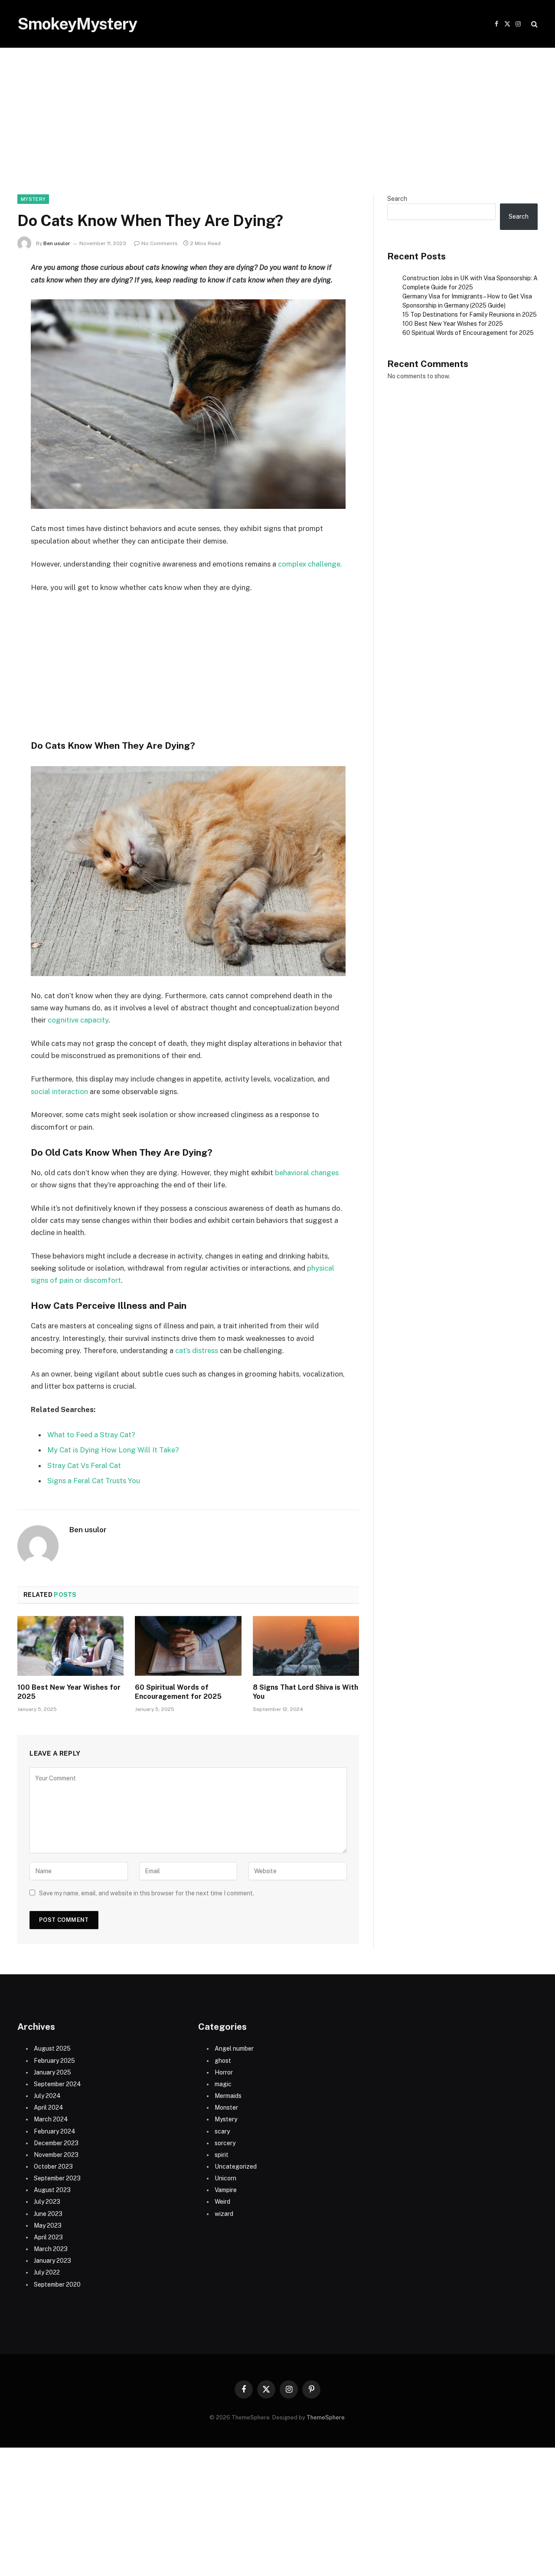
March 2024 (51, 2119)
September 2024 (57, 2084)
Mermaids (228, 2096)
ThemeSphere (326, 2417)
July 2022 (47, 2272)
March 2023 (51, 2249)
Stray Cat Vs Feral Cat (84, 1465)
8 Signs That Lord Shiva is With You (305, 1692)
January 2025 (52, 2072)
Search (397, 199)
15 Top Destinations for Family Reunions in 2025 (470, 315)
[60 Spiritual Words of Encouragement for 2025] (188, 1646)
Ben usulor (57, 243)
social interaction (60, 1091)
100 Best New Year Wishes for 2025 (69, 1692)
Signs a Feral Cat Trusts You (94, 1481)
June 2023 (48, 2214)
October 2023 (53, 2166)
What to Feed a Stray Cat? (91, 1435)
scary (222, 2131)
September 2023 (57, 2178)
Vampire (226, 2190)
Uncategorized (236, 2166)
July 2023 (47, 2202)
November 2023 (56, 2155)
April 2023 (48, 2237)
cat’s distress (198, 1350)
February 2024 (55, 2131)
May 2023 (48, 2225)
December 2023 (56, 2143)
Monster (226, 2107)
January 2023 (52, 2261)
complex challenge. (311, 564)
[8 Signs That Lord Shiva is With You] (306, 1646)
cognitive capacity (78, 1020)
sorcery (225, 2143)
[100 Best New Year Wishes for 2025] (70, 1646)
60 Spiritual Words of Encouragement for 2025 (178, 1692)
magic (223, 2084)
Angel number (234, 2048)
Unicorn (225, 2178)
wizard (224, 2214)
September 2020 (57, 2284)
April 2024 (49, 2107)
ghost (223, 2061)
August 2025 (52, 2048)
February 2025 (54, 2061)
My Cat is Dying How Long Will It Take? (113, 1450)
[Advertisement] (277, 130)
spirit (222, 2155)
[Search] (534, 24)
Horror (224, 2072)
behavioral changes (307, 1173)
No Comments (160, 243)
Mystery (33, 199)
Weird (222, 2202)
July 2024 (47, 2096)
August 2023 (52, 2190)
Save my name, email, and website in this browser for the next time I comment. (147, 1893)
